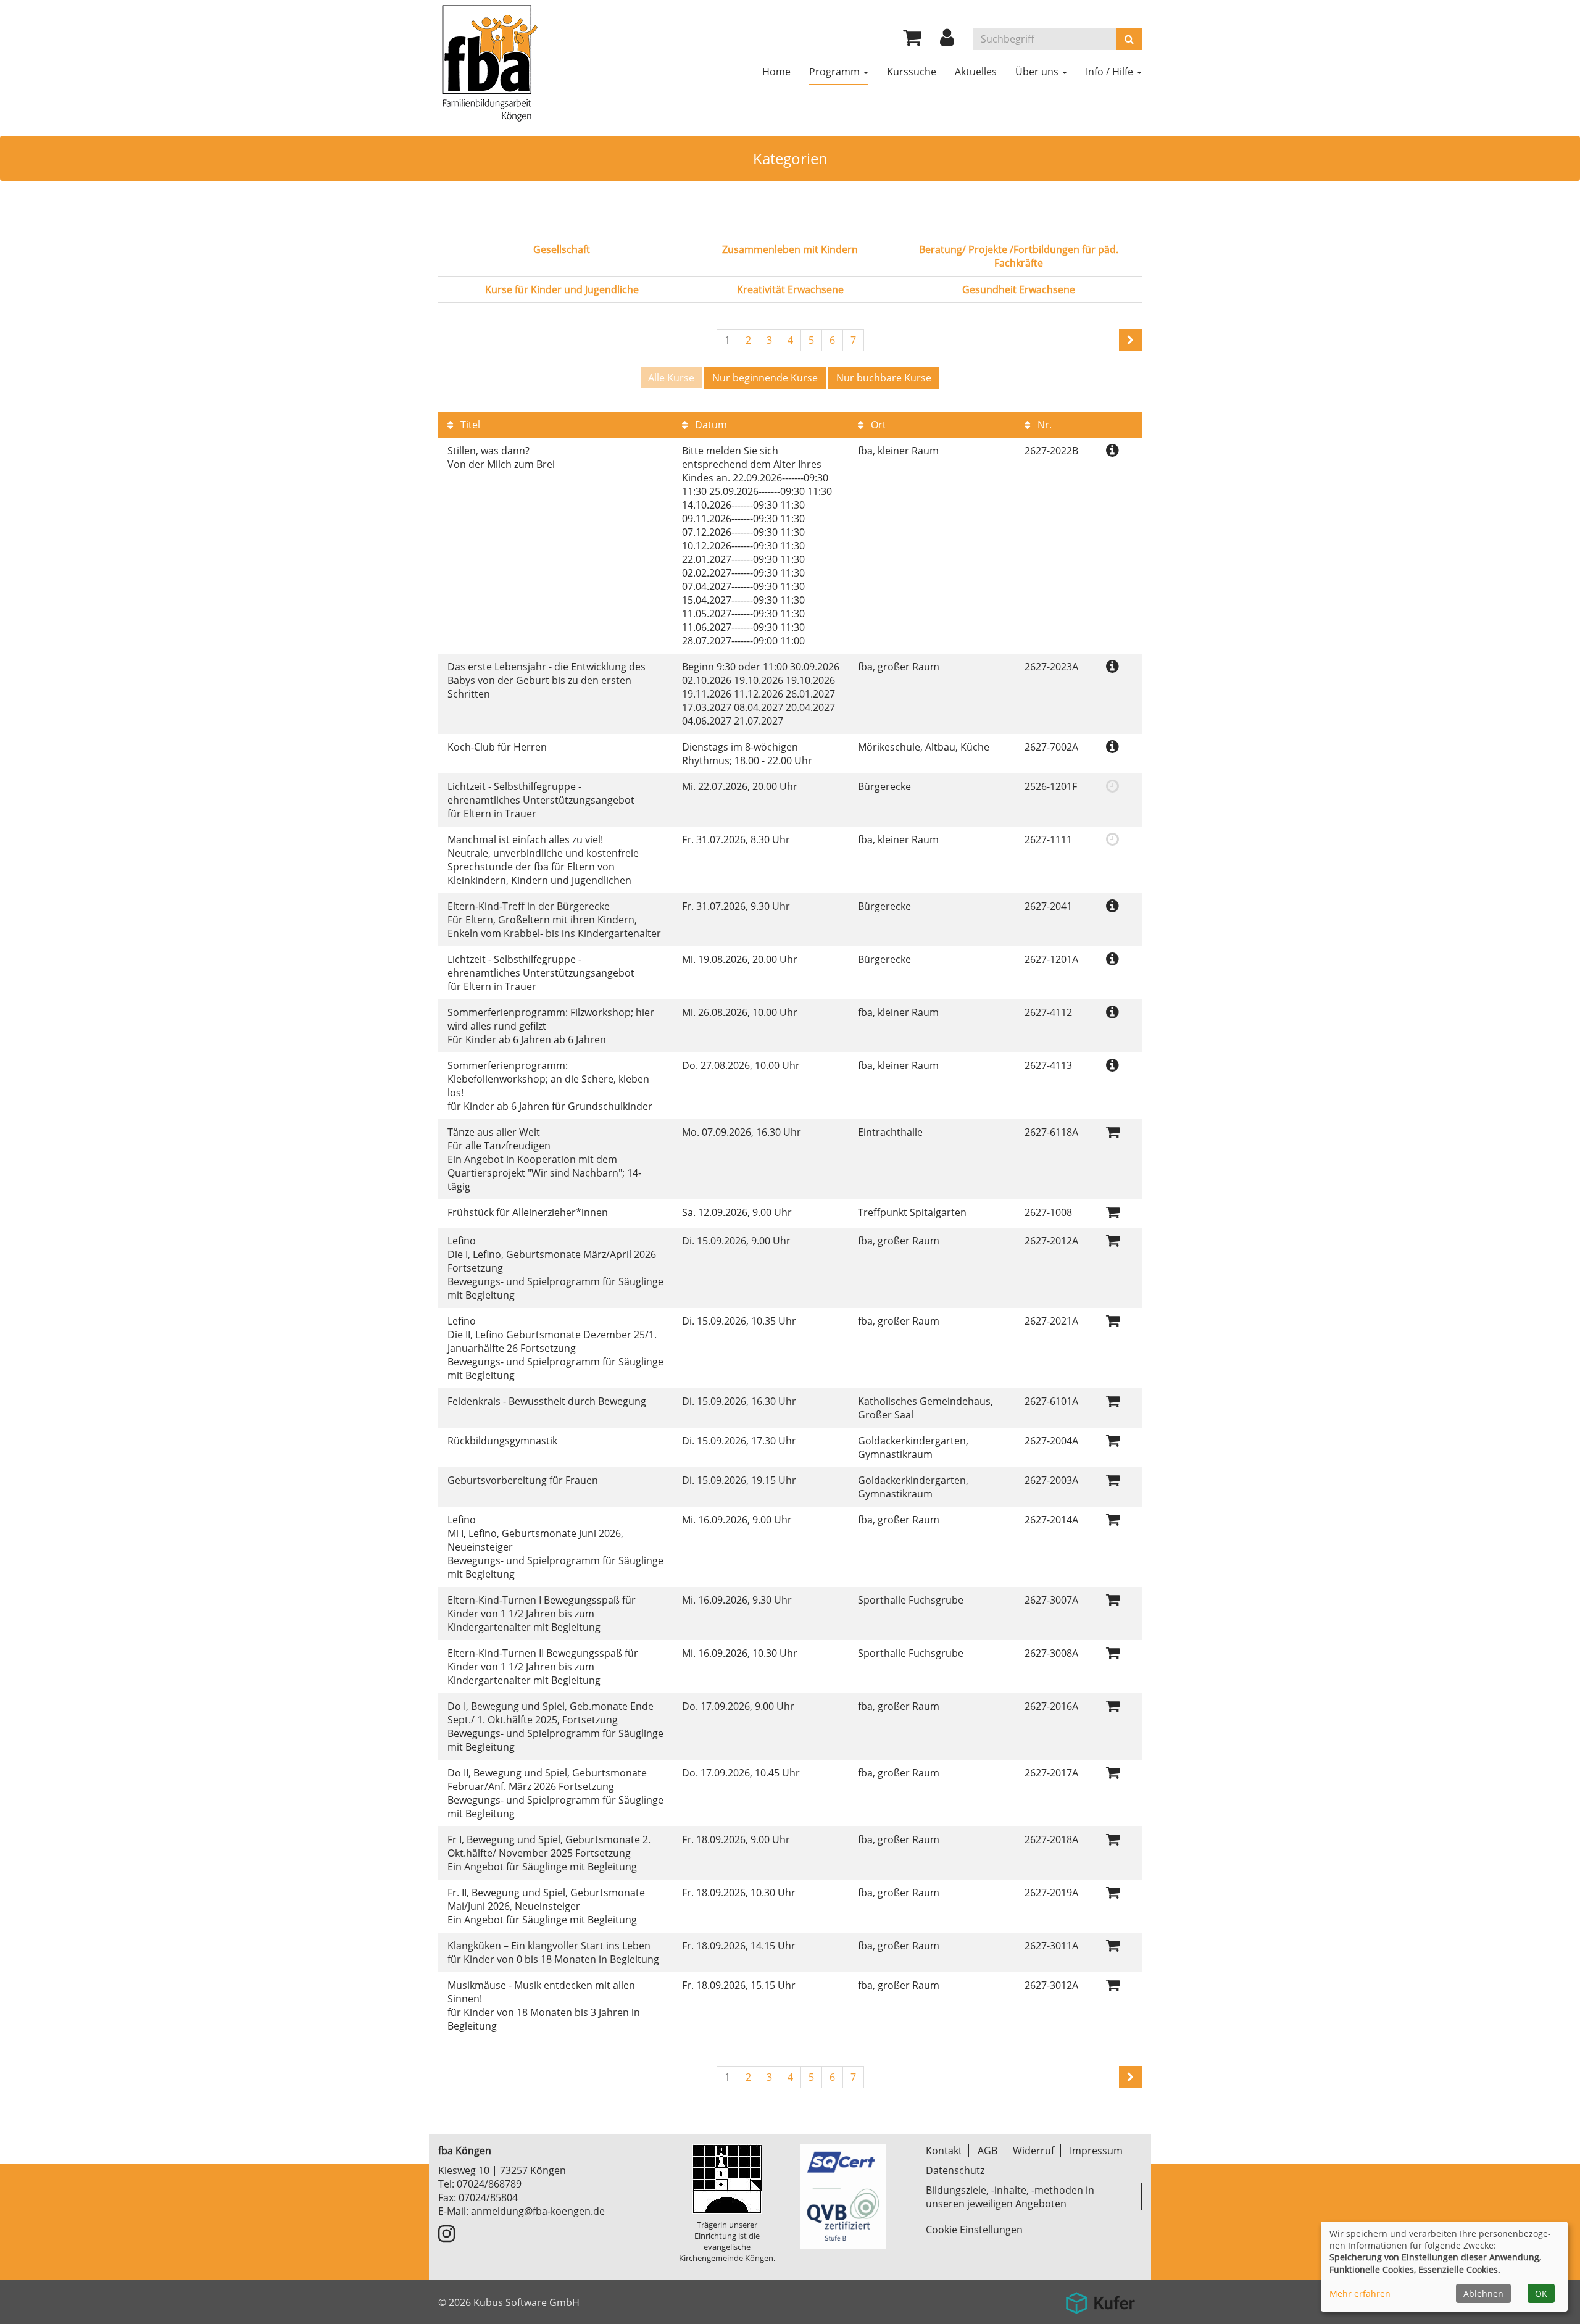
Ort (877, 425)
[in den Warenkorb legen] (1113, 1131)
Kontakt (944, 2151)
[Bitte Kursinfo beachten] (1112, 450)
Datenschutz (955, 2170)
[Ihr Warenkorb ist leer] (912, 41)
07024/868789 (489, 2184)
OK (1541, 2293)
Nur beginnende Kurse (765, 378)
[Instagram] (447, 2237)
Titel (469, 425)
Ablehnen (1483, 2293)
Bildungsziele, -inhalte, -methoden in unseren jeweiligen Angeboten (1010, 2197)
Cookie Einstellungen (974, 2230)
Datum (710, 425)
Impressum (1096, 2151)
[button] (947, 41)
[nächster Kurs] (1130, 340)
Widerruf (1033, 2151)
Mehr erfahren (1360, 2293)
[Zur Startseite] (489, 62)
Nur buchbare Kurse (884, 378)
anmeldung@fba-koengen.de (538, 2211)
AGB (987, 2151)
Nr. (1043, 425)
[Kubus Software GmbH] (1100, 2298)
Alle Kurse (671, 378)
